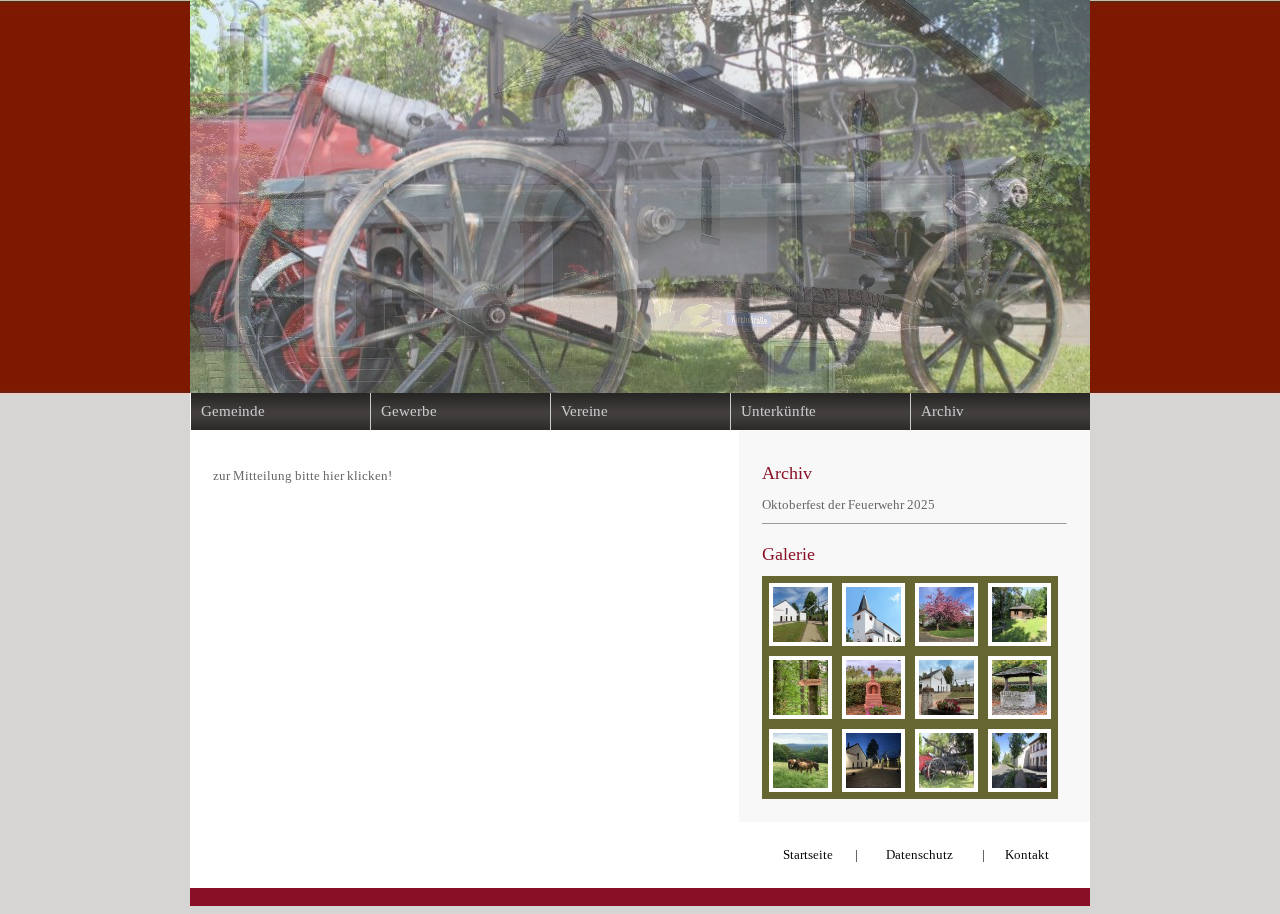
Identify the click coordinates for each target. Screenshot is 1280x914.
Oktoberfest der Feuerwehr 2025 (848, 504)
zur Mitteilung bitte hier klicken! (302, 475)
